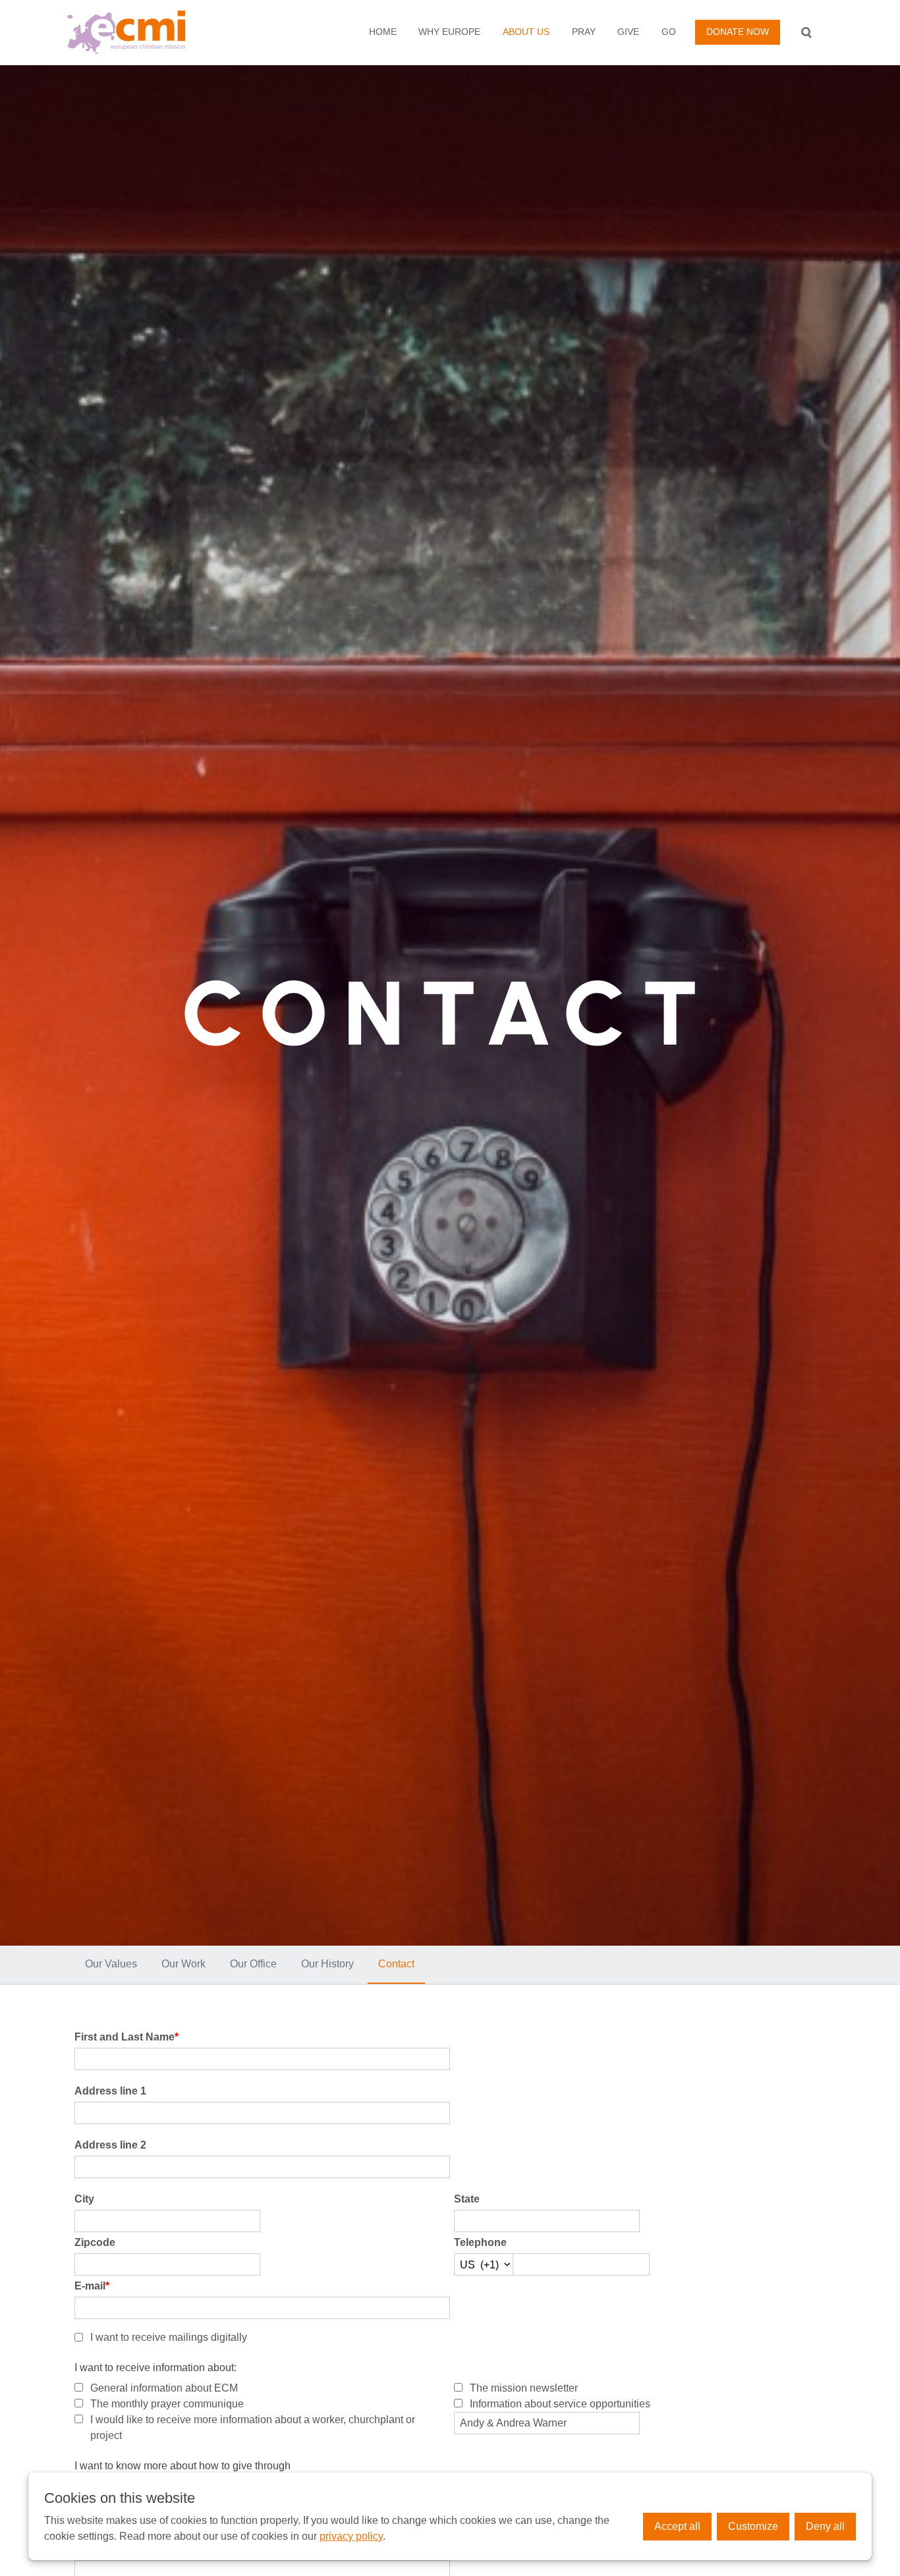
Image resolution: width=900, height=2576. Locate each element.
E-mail (92, 2286)
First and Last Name (127, 2037)
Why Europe (449, 32)
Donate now (738, 32)
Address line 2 (110, 2145)
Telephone (480, 2242)
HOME (383, 32)
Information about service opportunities (560, 2404)
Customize (753, 2526)
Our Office (253, 1964)
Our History (327, 1964)
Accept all (677, 2526)
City (84, 2199)
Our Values (111, 1964)
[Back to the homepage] (149, 32)
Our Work (183, 1964)
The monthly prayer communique (167, 2404)
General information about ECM (164, 2388)
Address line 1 (110, 2091)
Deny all (825, 2526)
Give (628, 32)
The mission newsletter (524, 2388)
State (467, 2199)
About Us (526, 32)
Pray (584, 32)
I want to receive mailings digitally (169, 2337)
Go (669, 32)
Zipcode (95, 2242)
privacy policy (351, 2536)
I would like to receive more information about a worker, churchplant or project (253, 2427)
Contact (396, 1964)
